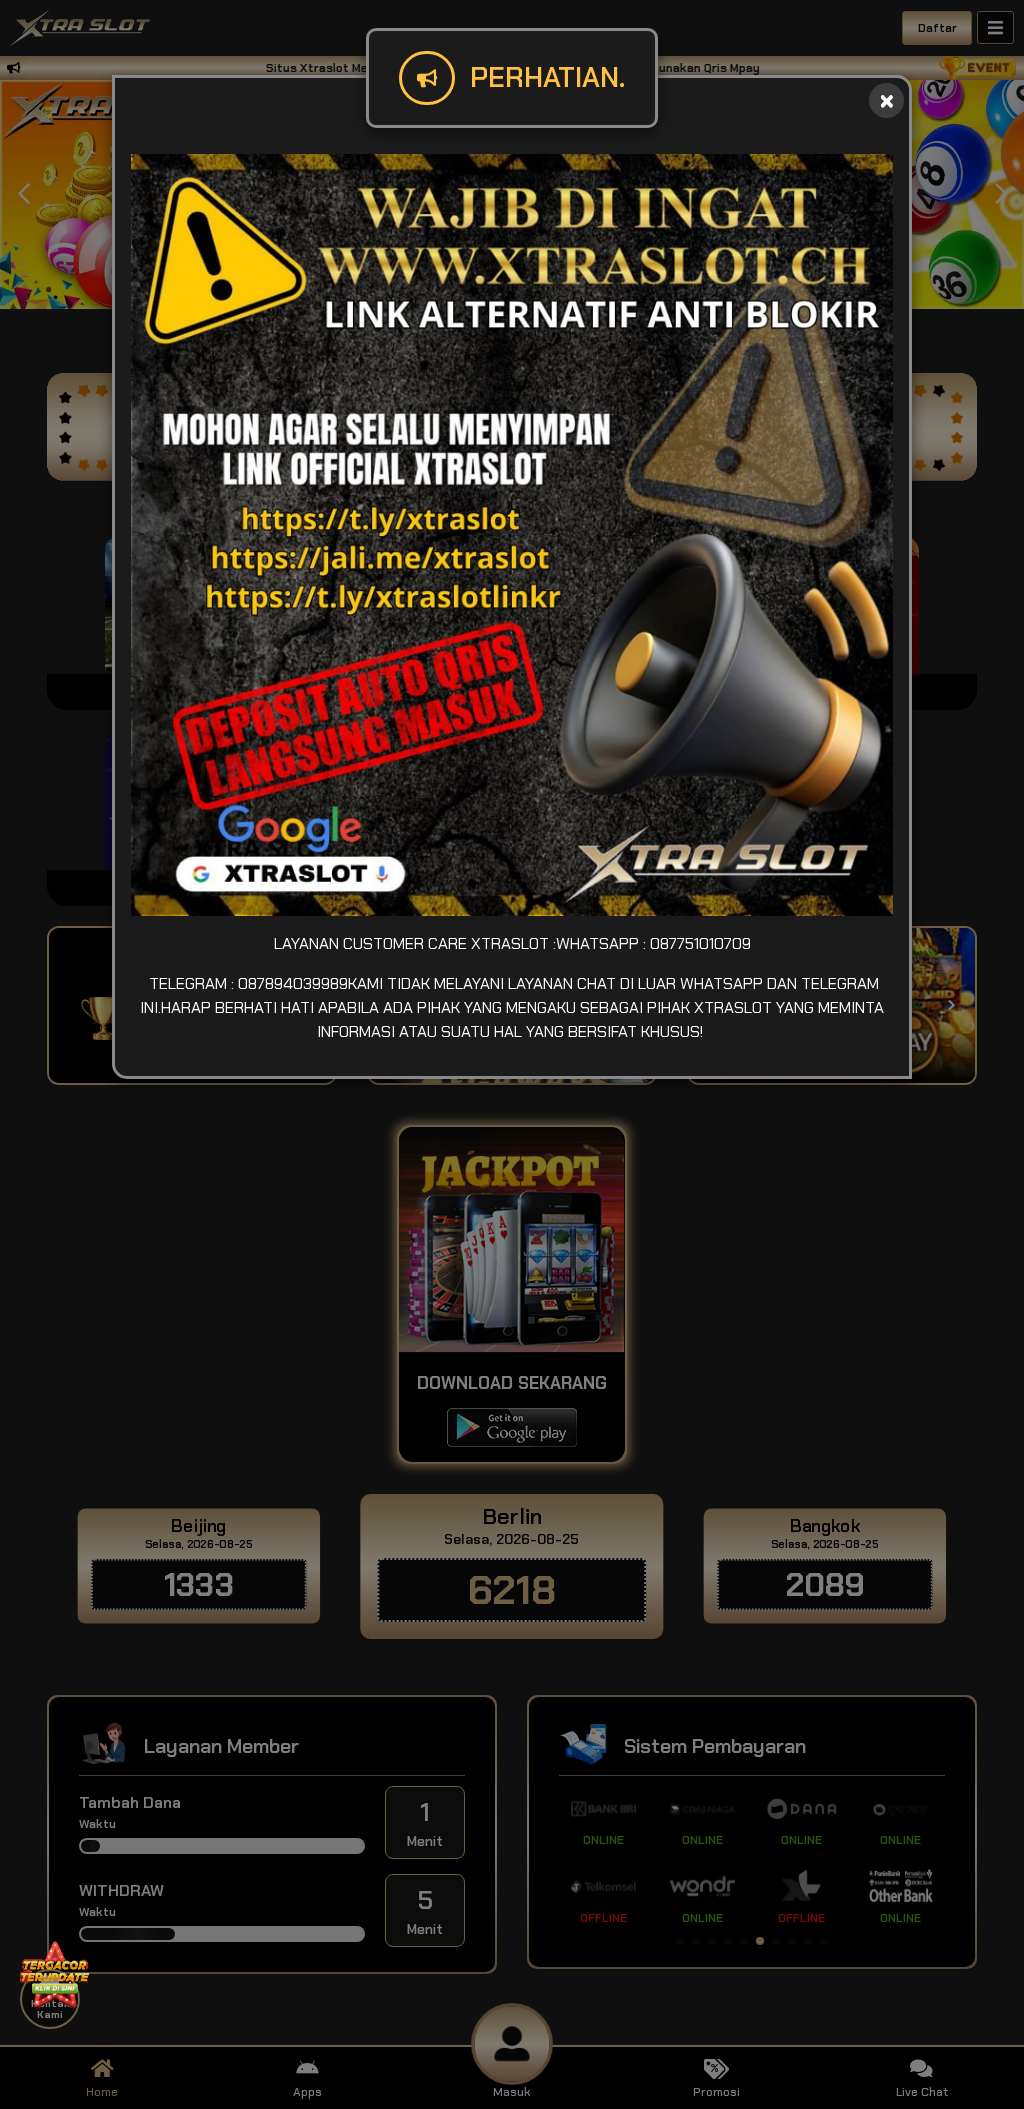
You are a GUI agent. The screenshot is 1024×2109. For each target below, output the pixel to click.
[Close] (886, 100)
